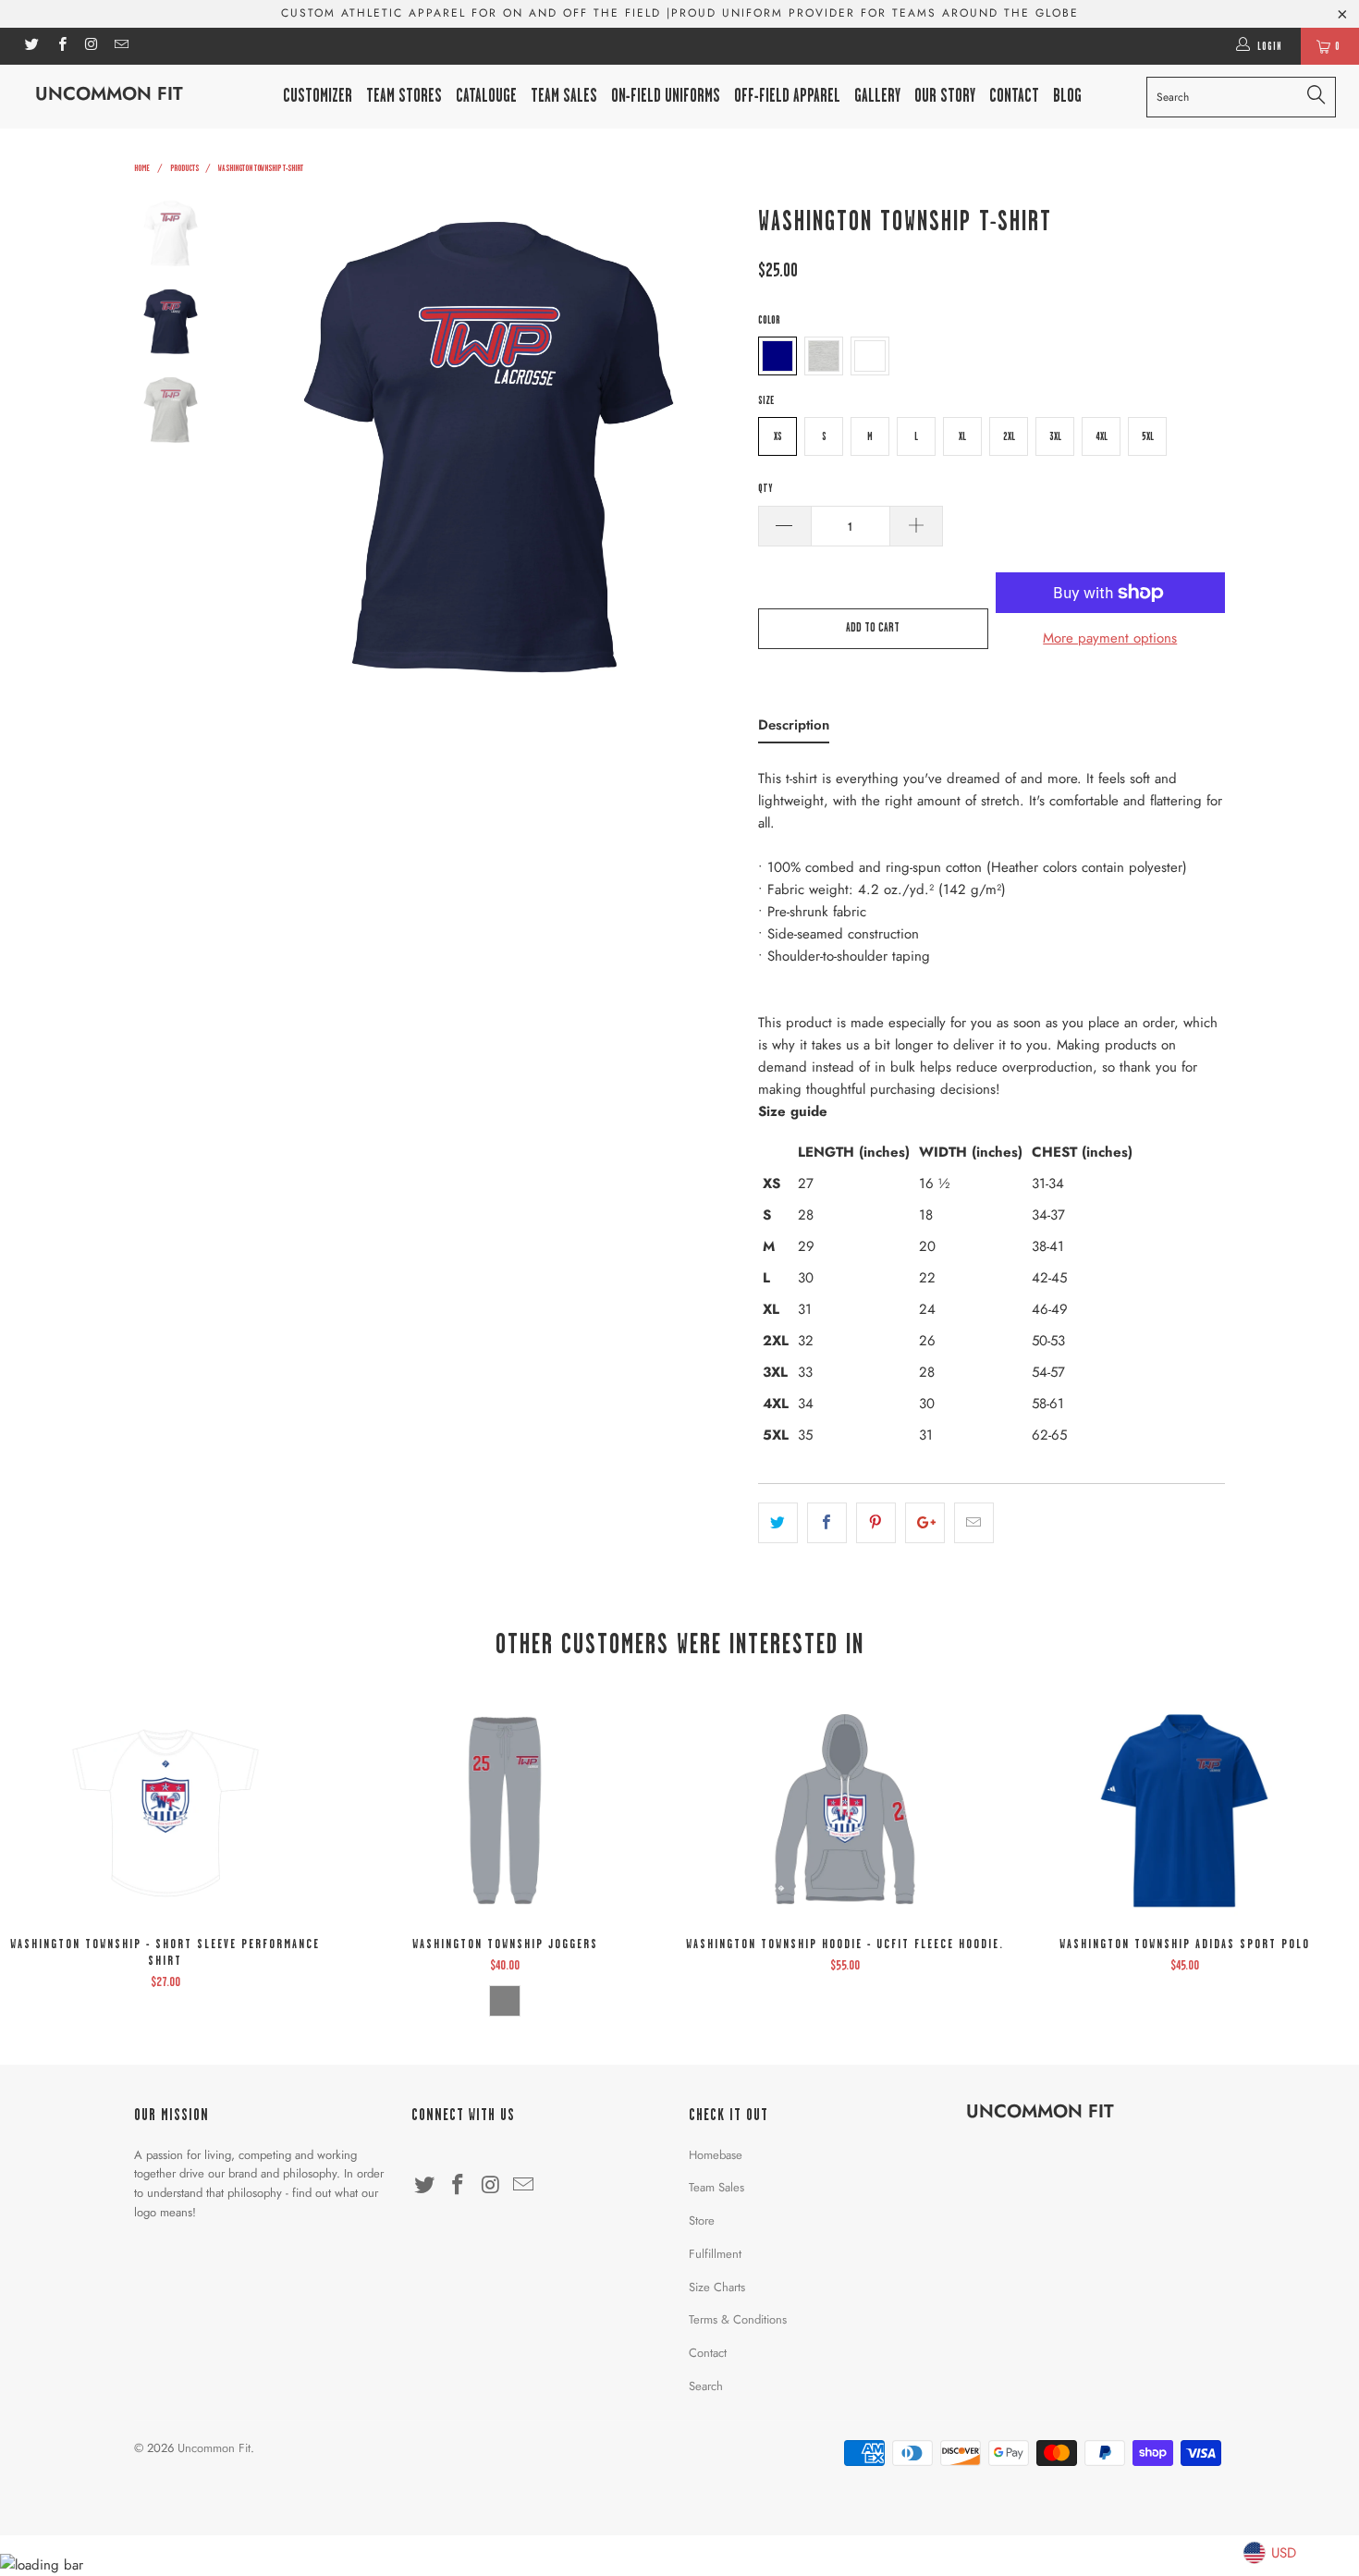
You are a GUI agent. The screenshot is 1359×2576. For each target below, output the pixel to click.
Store (702, 2220)
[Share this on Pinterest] (876, 1523)
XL (962, 436)
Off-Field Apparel (787, 96)
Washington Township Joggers (506, 1810)
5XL (1148, 436)
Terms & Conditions (738, 2319)
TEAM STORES (404, 96)
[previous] (263, 448)
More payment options (1110, 638)
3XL (1055, 436)
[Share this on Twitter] (778, 1523)
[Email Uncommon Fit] (121, 46)
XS (778, 436)
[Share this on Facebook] (827, 1523)
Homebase (716, 2155)
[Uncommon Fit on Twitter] (31, 46)
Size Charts (717, 2287)
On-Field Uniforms (666, 96)
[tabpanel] (992, 1113)
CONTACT (1014, 96)
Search (706, 2386)
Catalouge (486, 96)
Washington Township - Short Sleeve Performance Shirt (165, 1810)
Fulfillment (715, 2254)
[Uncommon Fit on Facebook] (61, 46)
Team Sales (564, 96)
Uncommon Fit (109, 94)
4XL (1102, 436)
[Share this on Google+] (925, 1523)
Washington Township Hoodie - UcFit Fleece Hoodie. (845, 1810)
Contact (708, 2353)
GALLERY (877, 96)
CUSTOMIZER (318, 96)
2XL (1009, 436)
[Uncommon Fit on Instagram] (91, 46)
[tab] (794, 729)
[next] (713, 448)
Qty (765, 488)
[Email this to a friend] (974, 1523)
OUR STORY (945, 96)
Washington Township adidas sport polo (1185, 1810)
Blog (1067, 96)
